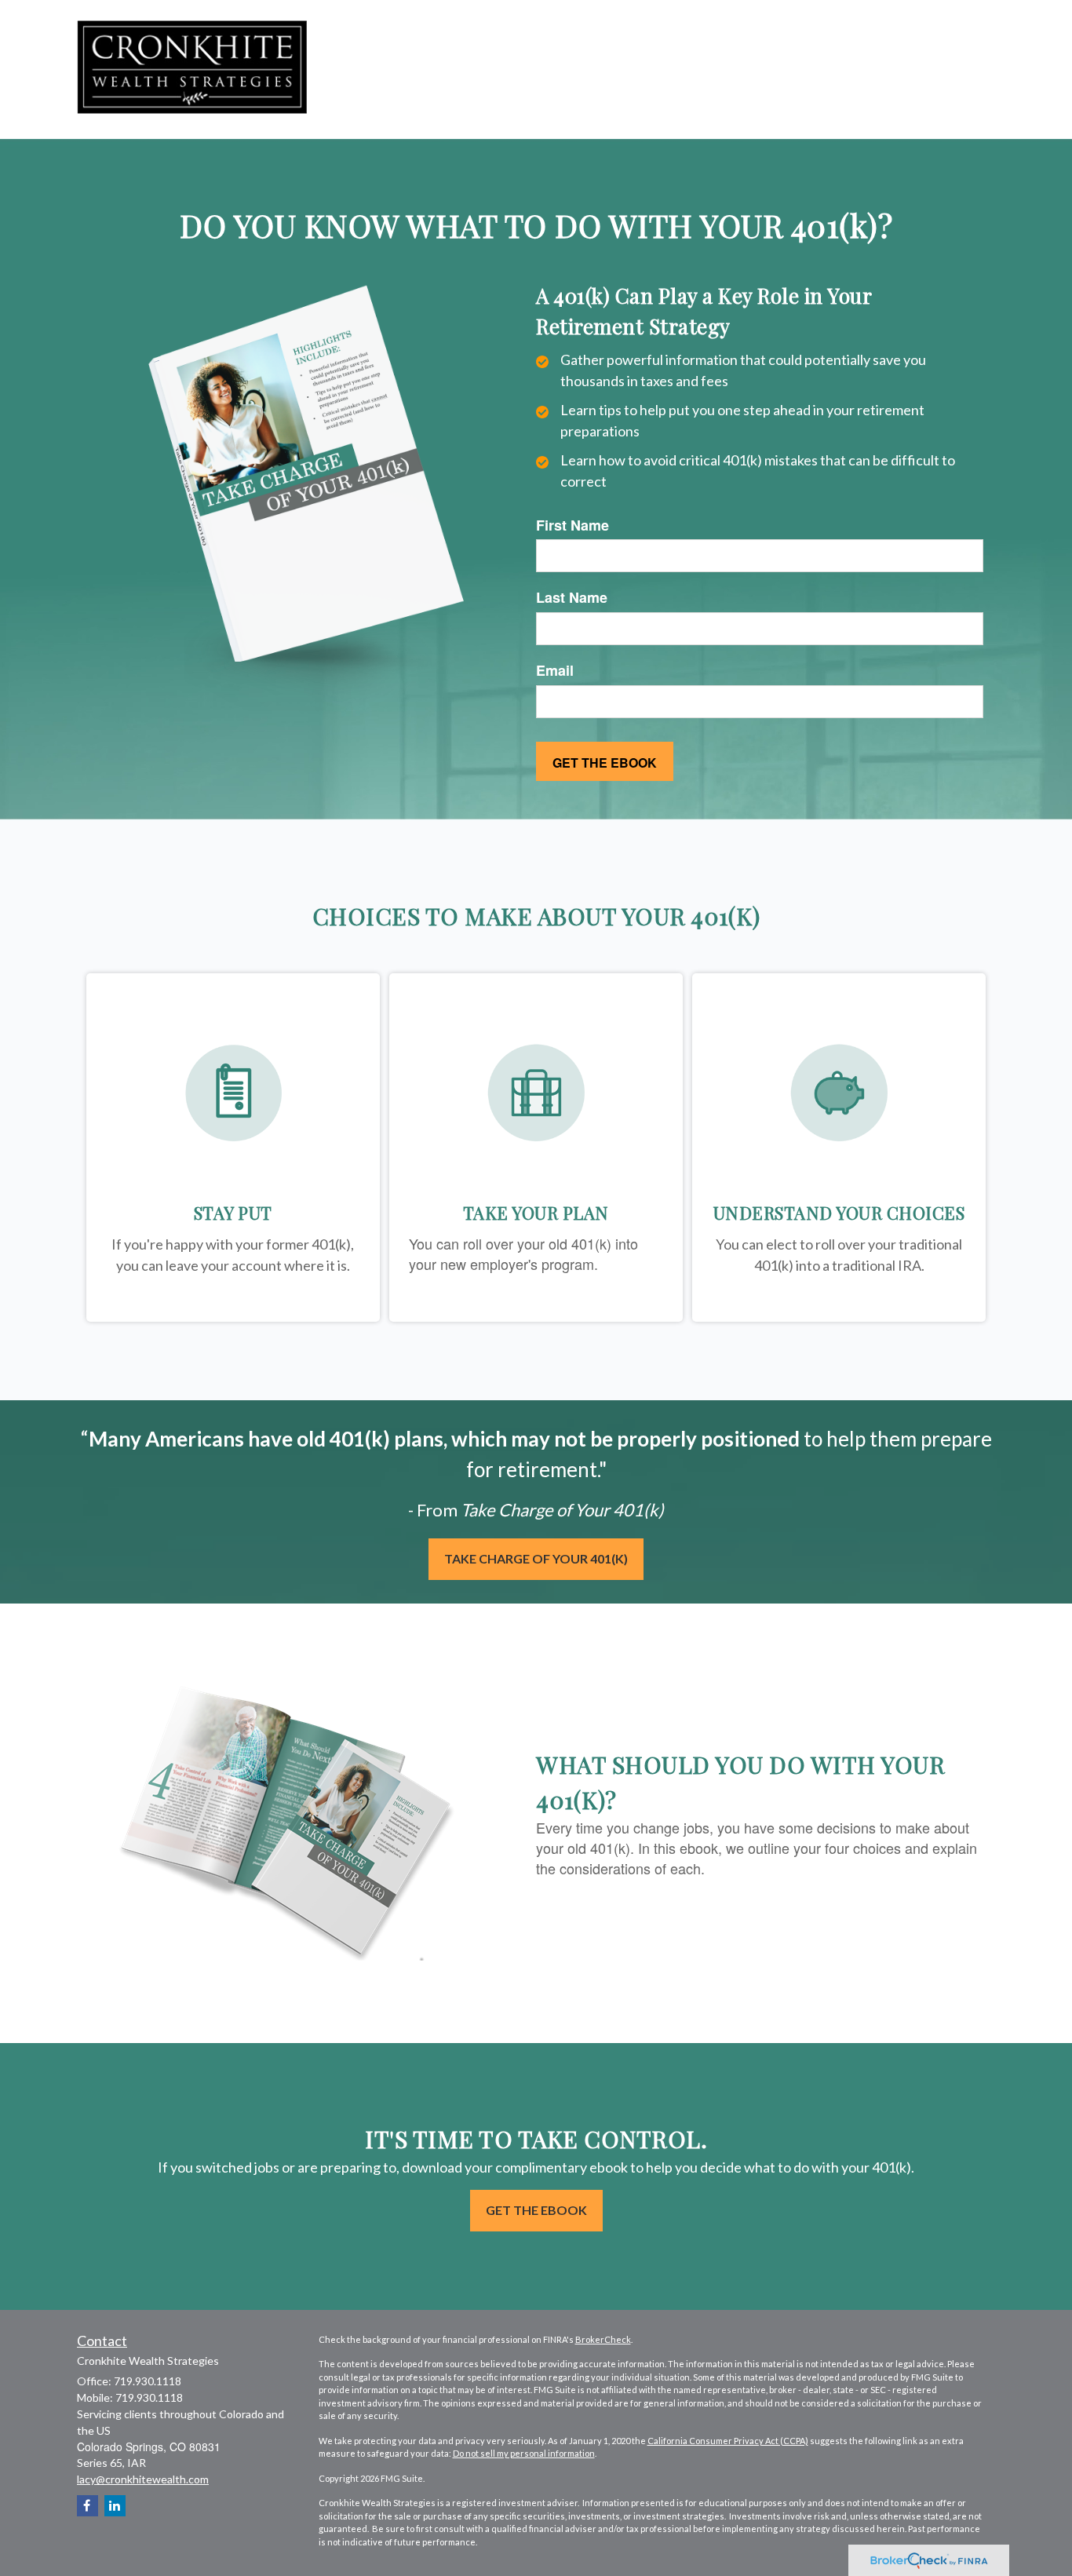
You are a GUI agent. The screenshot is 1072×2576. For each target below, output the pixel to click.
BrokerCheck (603, 2339)
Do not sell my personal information (524, 2453)
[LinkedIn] (115, 2506)
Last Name (572, 598)
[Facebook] (88, 2506)
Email (555, 671)
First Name (572, 525)
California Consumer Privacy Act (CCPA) (728, 2441)
